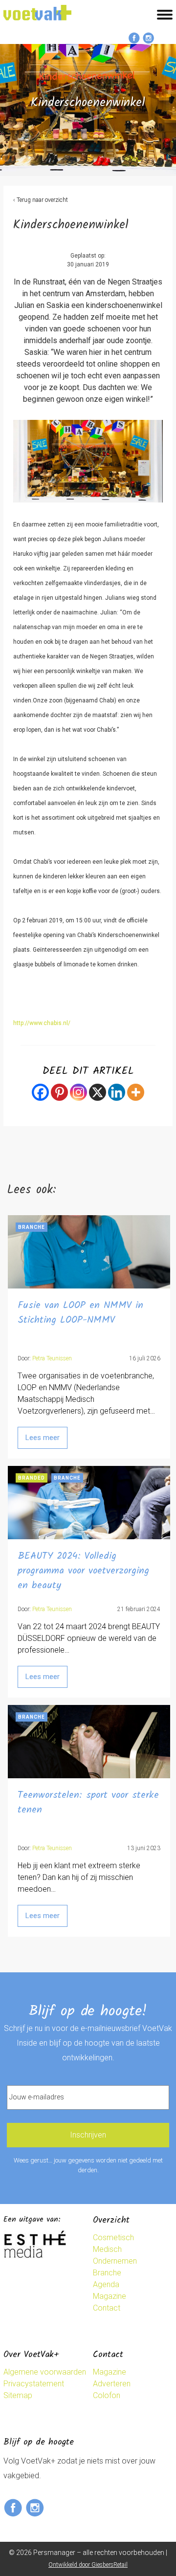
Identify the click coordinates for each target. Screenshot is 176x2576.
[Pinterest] (59, 1092)
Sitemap (18, 2395)
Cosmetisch (113, 2238)
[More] (136, 1092)
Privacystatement (34, 2384)
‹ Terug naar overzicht (41, 200)
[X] (98, 1092)
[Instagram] (78, 1092)
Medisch (107, 2249)
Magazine (110, 2296)
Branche (107, 2273)
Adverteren (112, 2384)
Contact (107, 2308)
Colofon (107, 2395)
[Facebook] (40, 1092)
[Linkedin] (117, 1092)
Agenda (106, 2284)
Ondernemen (115, 2261)
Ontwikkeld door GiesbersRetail (88, 2565)
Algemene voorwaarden (45, 2372)
